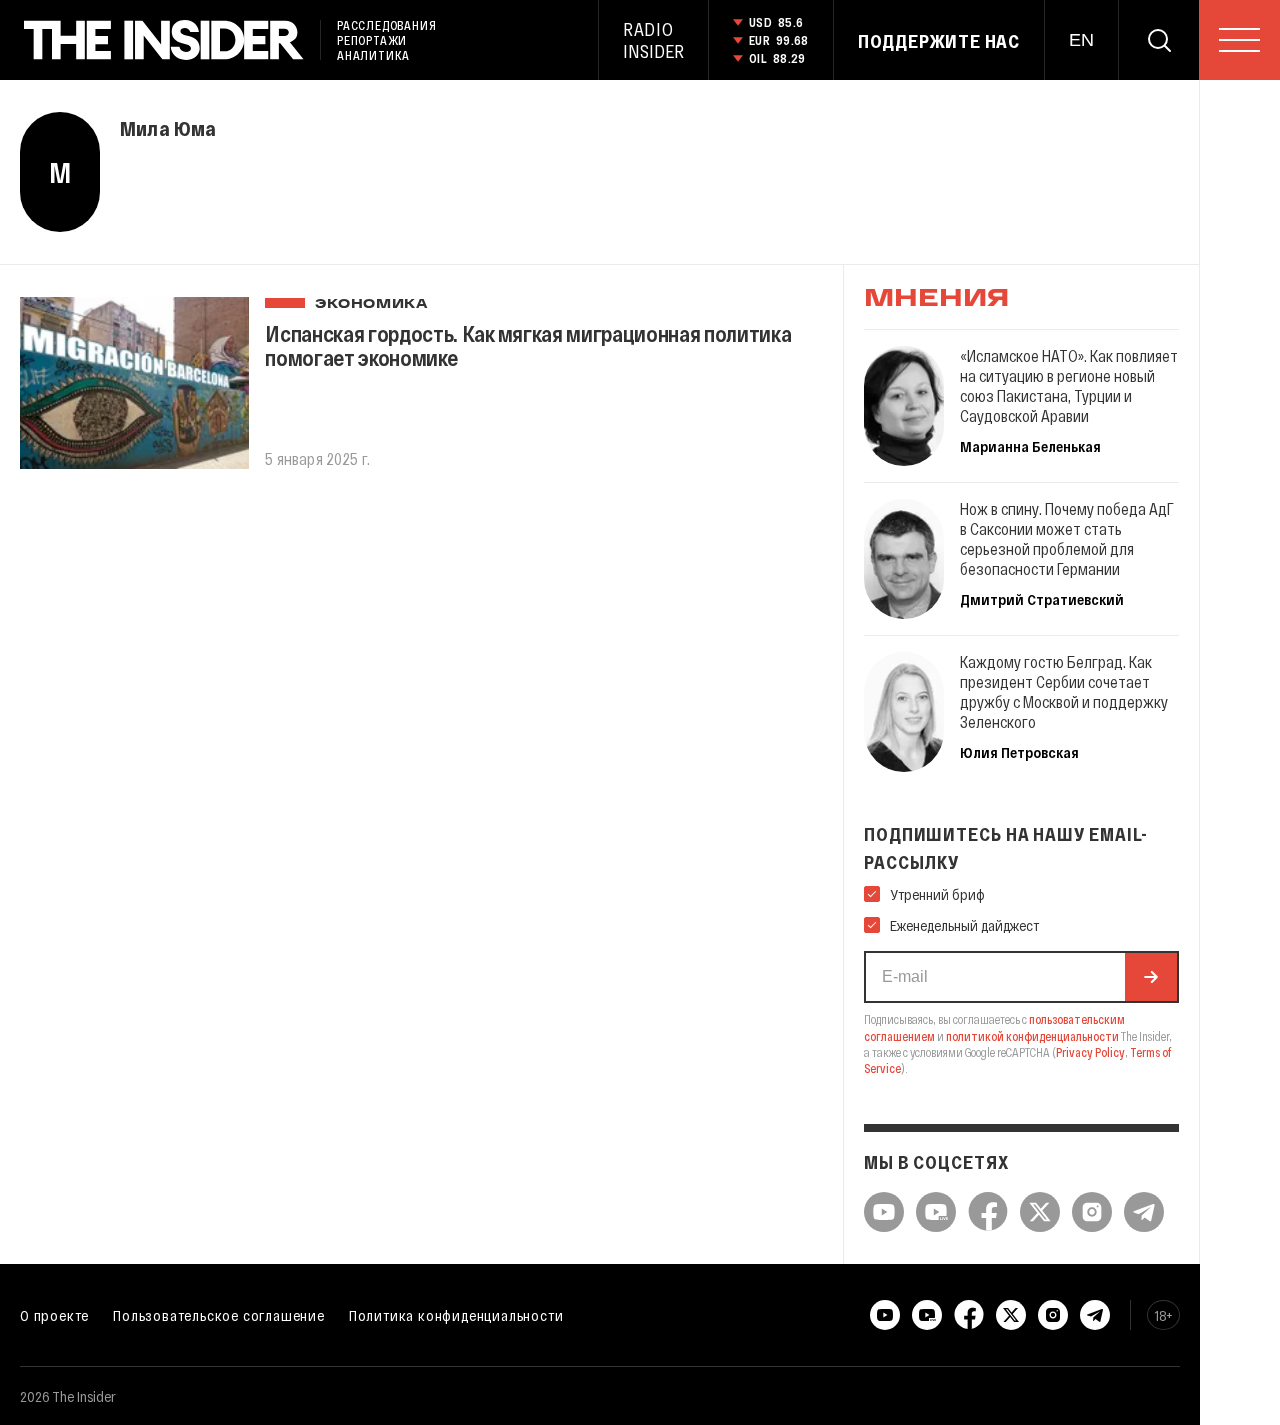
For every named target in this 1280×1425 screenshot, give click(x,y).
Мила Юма (168, 128)
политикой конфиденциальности (1032, 1036)
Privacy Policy (1090, 1052)
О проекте (54, 1315)
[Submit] (1151, 977)
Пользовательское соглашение (219, 1315)
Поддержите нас (939, 41)
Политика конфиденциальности (456, 1315)
